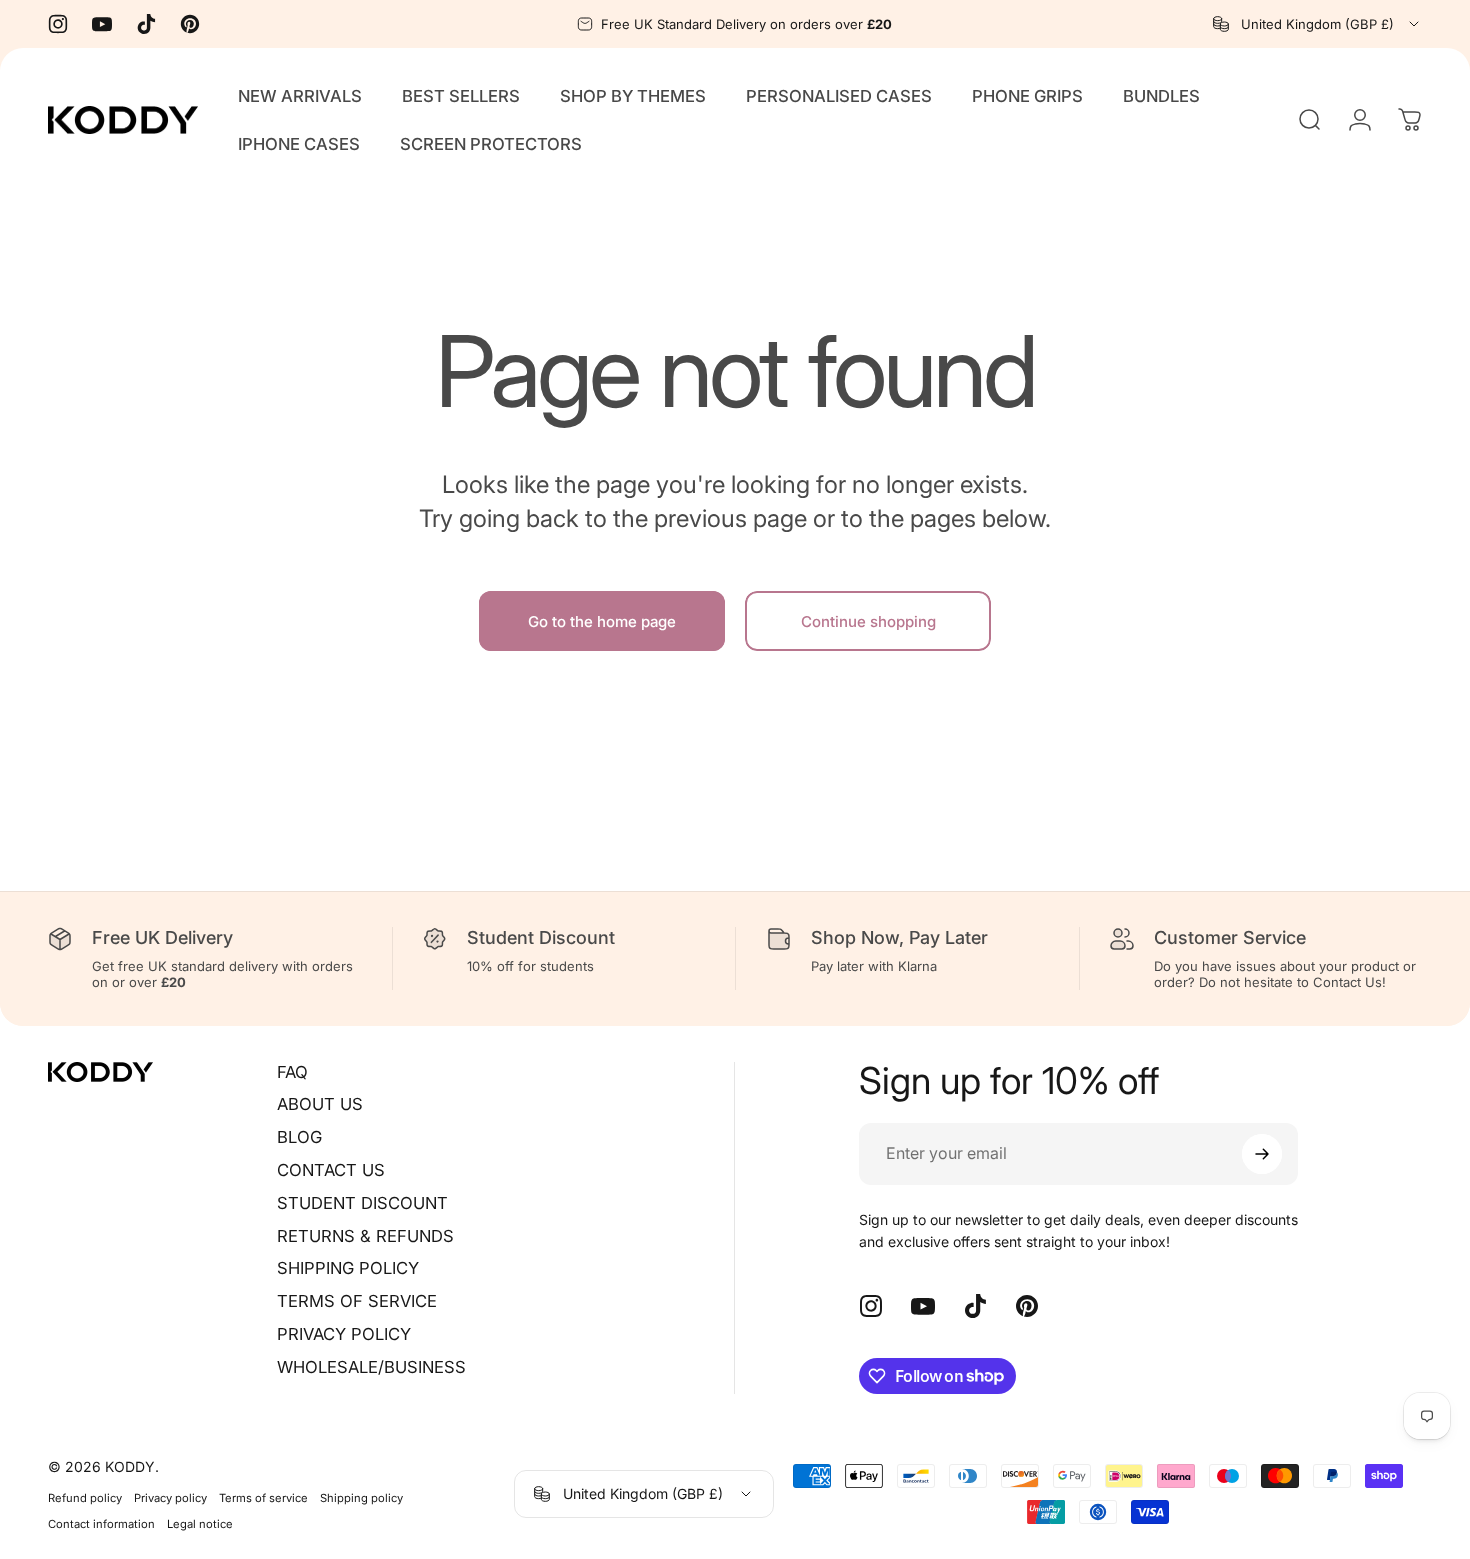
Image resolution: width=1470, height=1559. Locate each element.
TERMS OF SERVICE (357, 1301)
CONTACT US (331, 1170)
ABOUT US (320, 1104)
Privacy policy (170, 1498)
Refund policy (85, 1498)
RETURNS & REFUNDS (365, 1236)
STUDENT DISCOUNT (362, 1203)
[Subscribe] (1262, 1154)
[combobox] (1317, 24)
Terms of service (263, 1498)
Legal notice (200, 1524)
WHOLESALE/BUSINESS (371, 1367)
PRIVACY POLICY (344, 1334)
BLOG (299, 1137)
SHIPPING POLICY (348, 1268)
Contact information (101, 1524)
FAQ (292, 1072)
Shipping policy (361, 1498)
